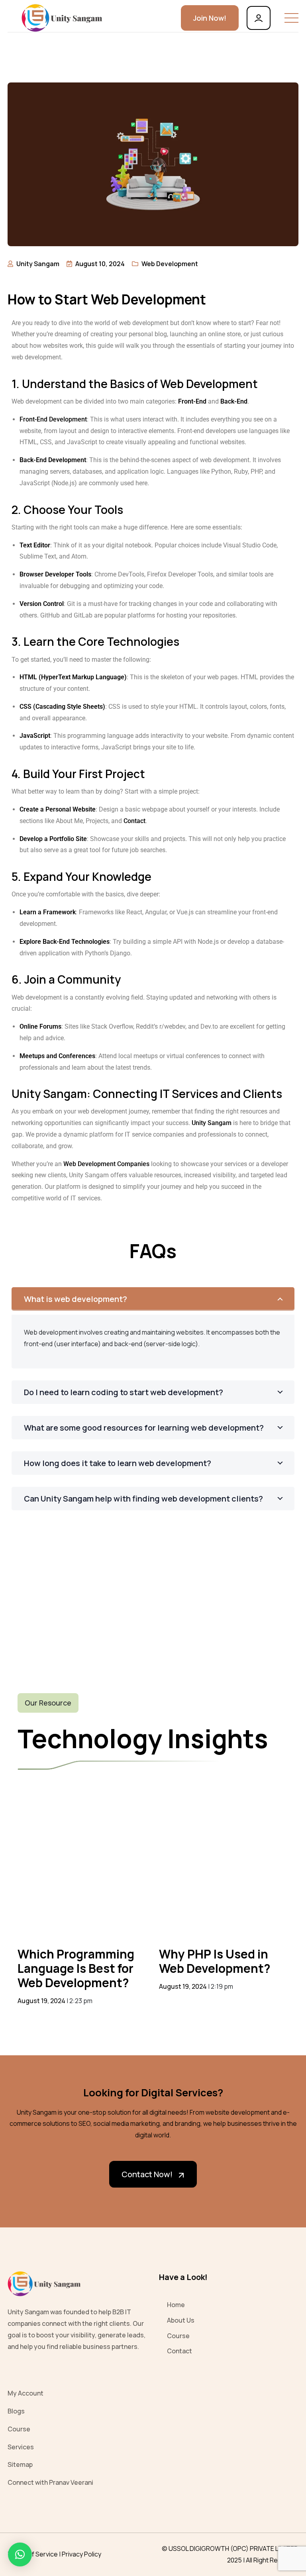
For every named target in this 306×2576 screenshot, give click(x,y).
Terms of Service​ (33, 2554)
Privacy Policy (81, 2554)
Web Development (170, 264)
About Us (181, 2320)
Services (21, 2447)
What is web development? (76, 1299)
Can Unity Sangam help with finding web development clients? (143, 1499)
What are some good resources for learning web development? (144, 1428)
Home (176, 2305)
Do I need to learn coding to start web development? (124, 1392)
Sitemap (20, 2464)
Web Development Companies (106, 1164)
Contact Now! (147, 2174)
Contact (134, 821)
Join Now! (210, 18)
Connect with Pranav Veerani (50, 2482)
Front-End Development (53, 419)
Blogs (16, 2411)
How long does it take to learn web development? (118, 1463)
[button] (20, 2554)
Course (178, 2336)
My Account (25, 2393)
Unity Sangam (212, 1123)
